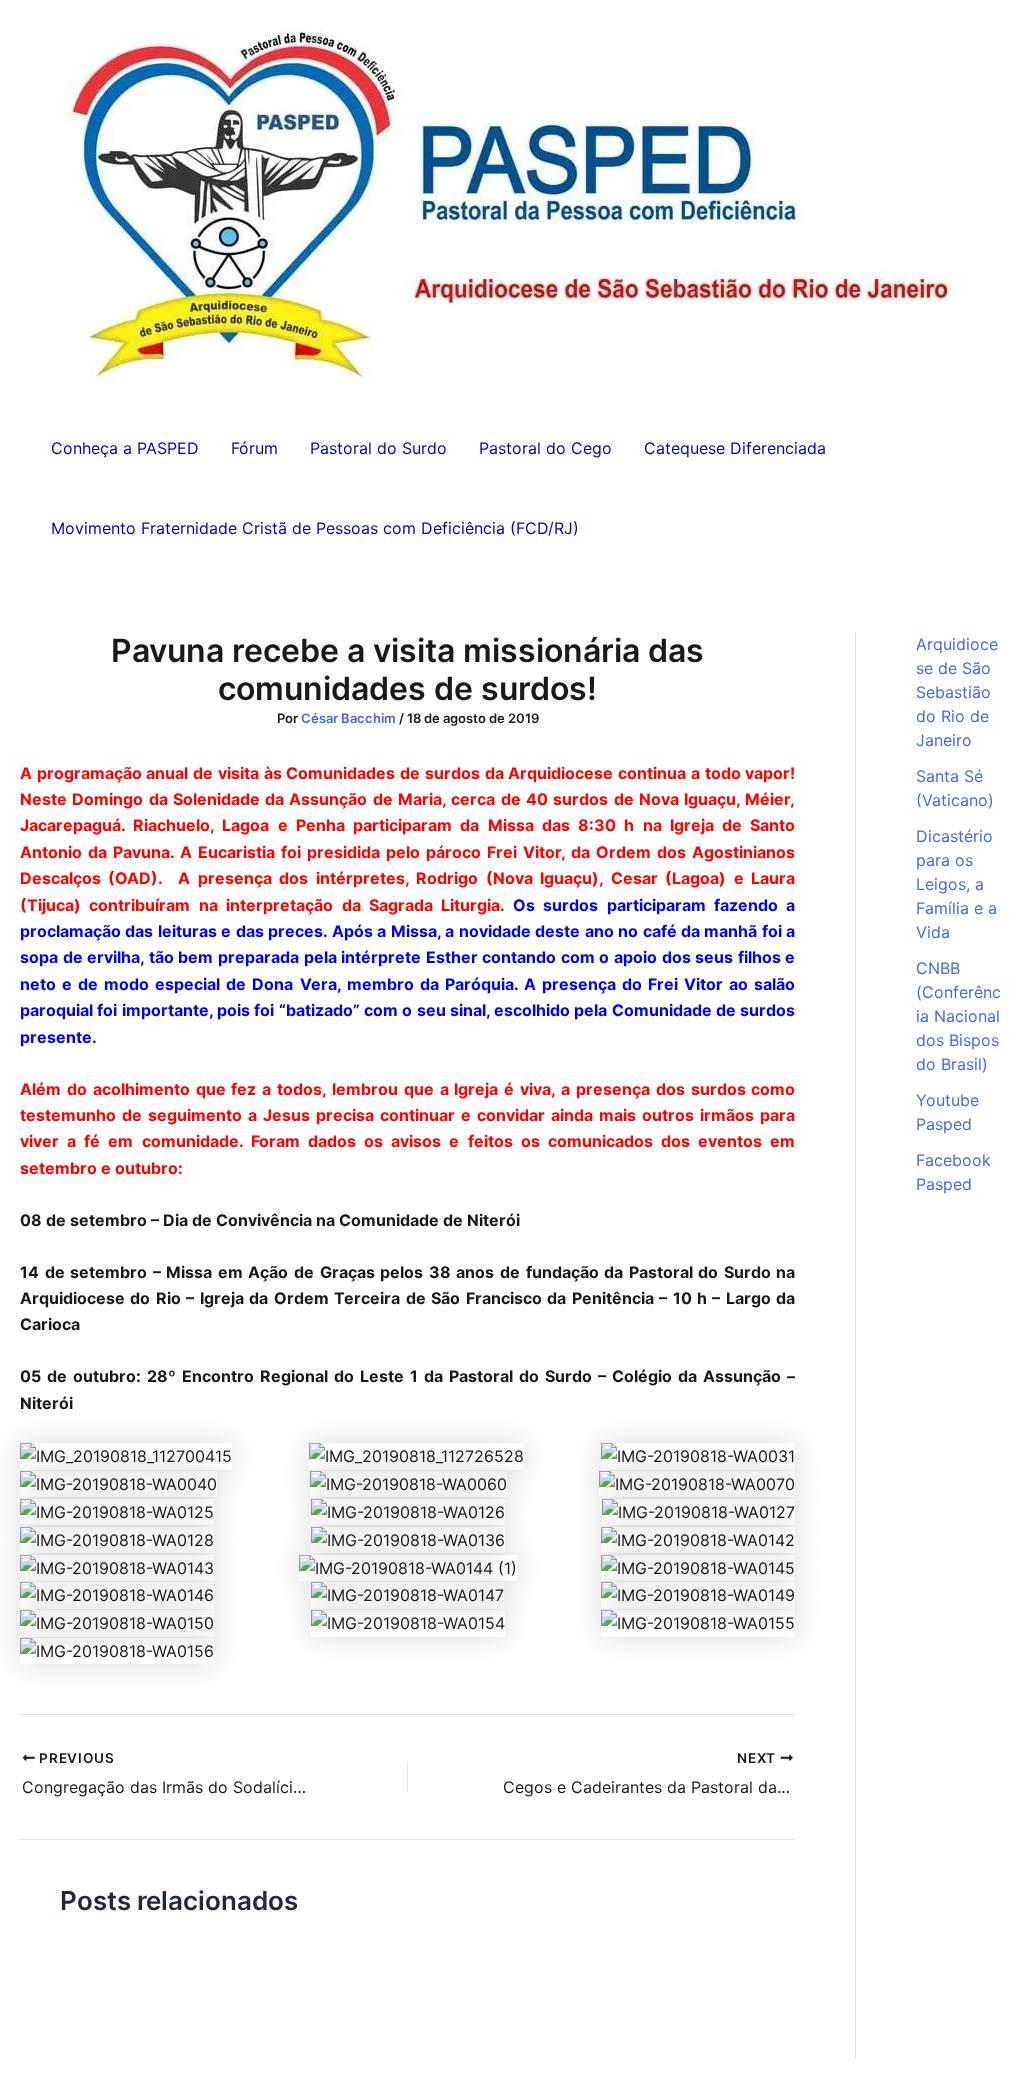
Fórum (254, 448)
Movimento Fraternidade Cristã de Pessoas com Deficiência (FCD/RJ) (315, 528)
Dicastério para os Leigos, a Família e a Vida (956, 884)
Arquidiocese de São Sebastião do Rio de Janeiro (957, 692)
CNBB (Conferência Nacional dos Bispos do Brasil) (958, 1016)
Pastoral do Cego (545, 448)
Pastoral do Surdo (378, 448)
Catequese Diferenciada (735, 448)
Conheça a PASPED (125, 448)
